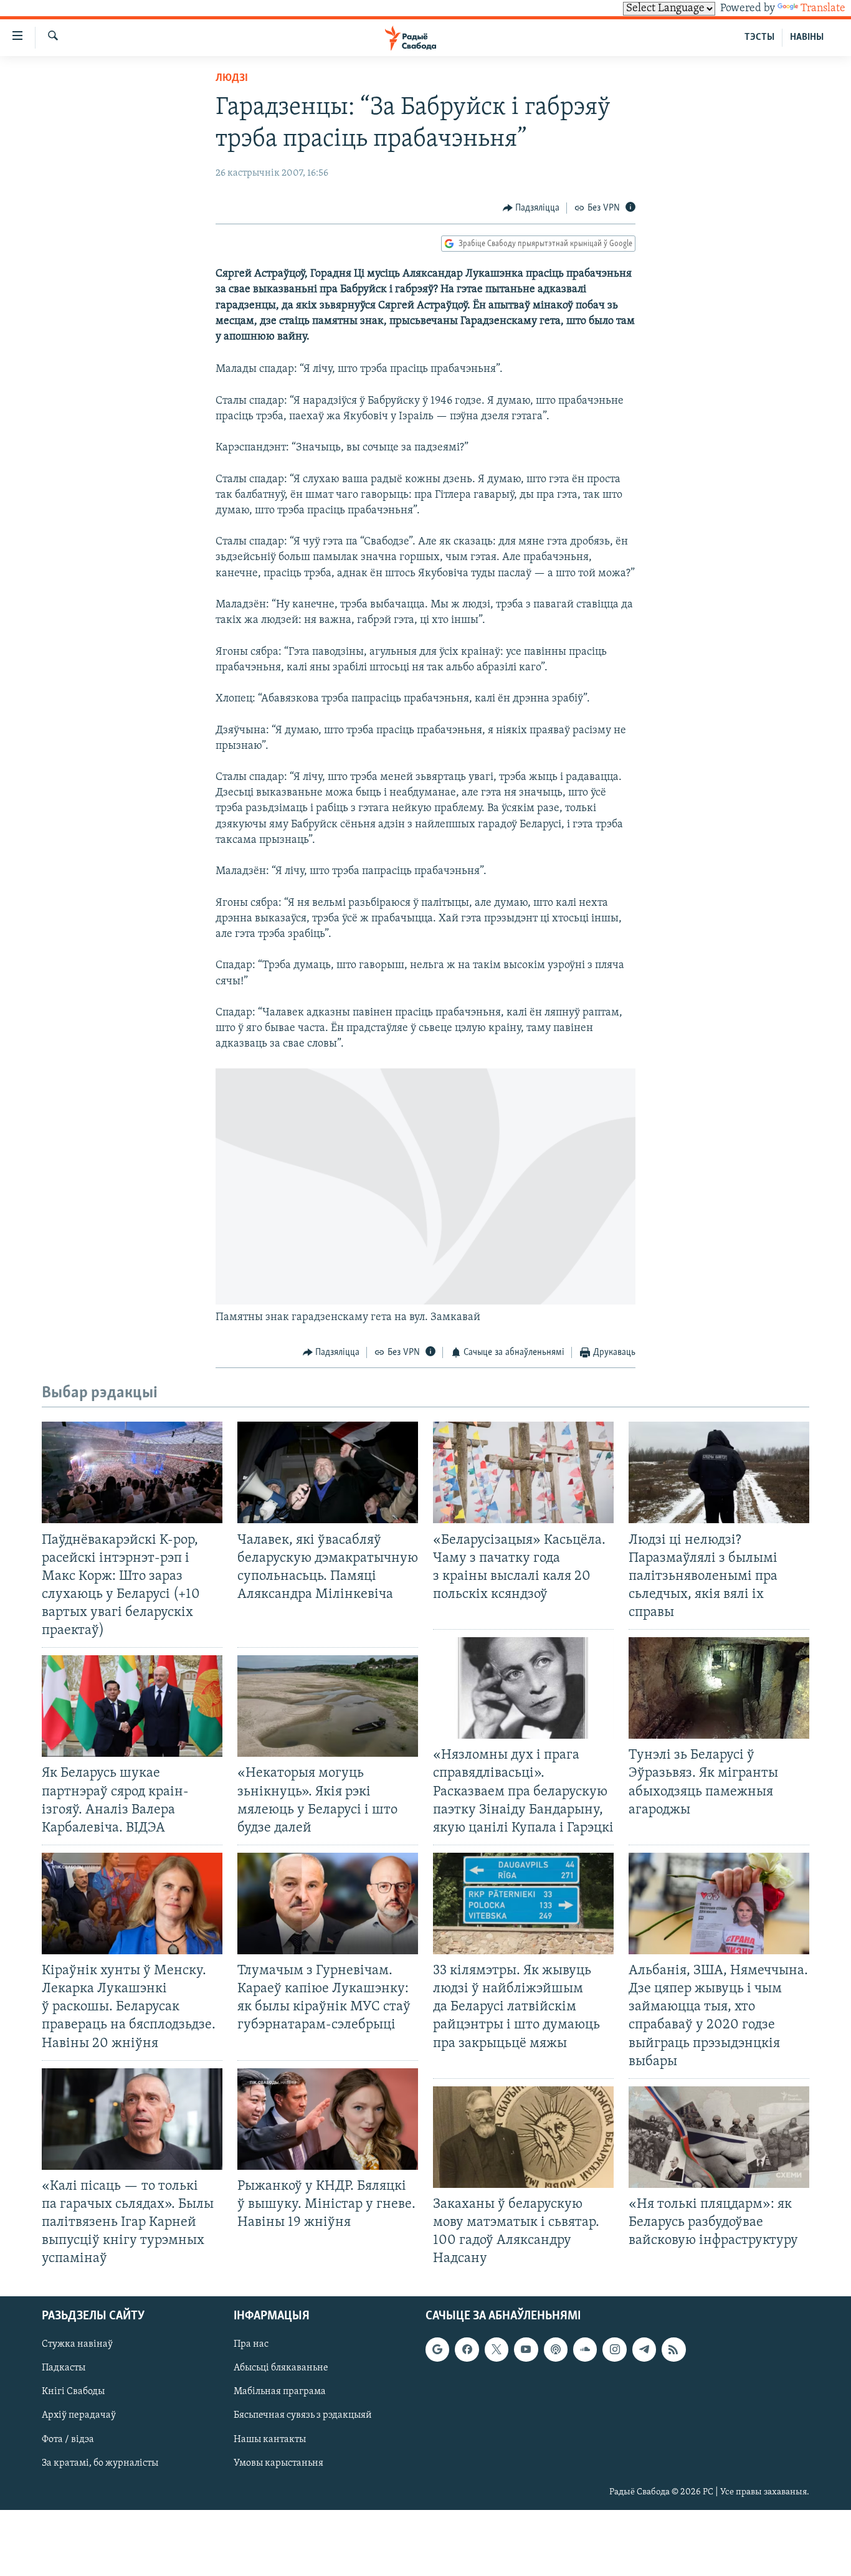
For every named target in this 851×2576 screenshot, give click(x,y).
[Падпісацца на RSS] (673, 2350)
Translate (823, 9)
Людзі (232, 78)
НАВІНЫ (807, 37)
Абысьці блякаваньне (281, 2369)
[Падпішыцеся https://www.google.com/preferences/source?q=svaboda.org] (437, 2350)
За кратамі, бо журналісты (100, 2463)
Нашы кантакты (270, 2440)
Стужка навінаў (77, 2345)
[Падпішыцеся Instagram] (614, 2350)
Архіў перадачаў (79, 2416)
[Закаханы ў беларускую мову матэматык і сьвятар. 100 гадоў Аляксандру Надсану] (523, 2137)
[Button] (531, 208)
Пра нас (251, 2345)
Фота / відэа (68, 2440)
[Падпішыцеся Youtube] (526, 2350)
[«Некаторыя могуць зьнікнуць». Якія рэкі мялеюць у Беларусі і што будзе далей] (328, 1706)
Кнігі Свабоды (73, 2392)
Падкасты (64, 2369)
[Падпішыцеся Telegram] (644, 2350)
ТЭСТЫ (759, 37)
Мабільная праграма (280, 2392)
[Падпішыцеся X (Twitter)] (497, 2350)
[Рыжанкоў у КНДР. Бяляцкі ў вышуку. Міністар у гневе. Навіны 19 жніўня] (328, 2119)
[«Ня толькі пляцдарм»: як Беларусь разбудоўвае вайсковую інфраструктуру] (719, 2137)
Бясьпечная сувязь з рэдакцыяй (303, 2416)
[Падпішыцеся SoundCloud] (585, 2350)
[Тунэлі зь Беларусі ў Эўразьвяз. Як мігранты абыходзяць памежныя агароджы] (719, 1688)
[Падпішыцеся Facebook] (467, 2350)
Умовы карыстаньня (278, 2463)
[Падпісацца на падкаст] (556, 2350)
